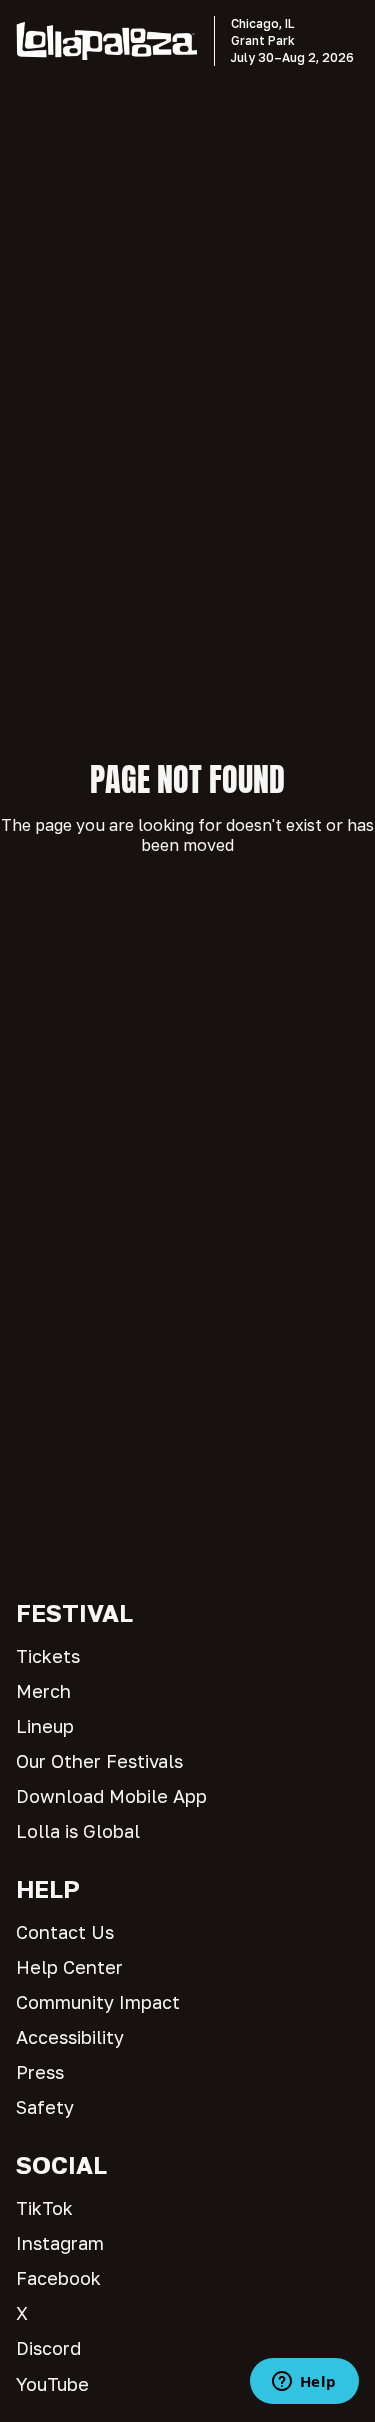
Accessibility (70, 2037)
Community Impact (98, 2002)
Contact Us (65, 1932)
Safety (45, 2107)
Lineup (45, 1726)
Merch (43, 1691)
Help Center (69, 1967)
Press (40, 2072)
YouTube (52, 2384)
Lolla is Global (78, 1831)
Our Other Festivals (99, 1761)
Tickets (48, 1656)
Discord (48, 2348)
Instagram (60, 2243)
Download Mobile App (111, 1796)
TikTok (44, 2208)
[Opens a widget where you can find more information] (304, 2383)
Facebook (58, 2278)
